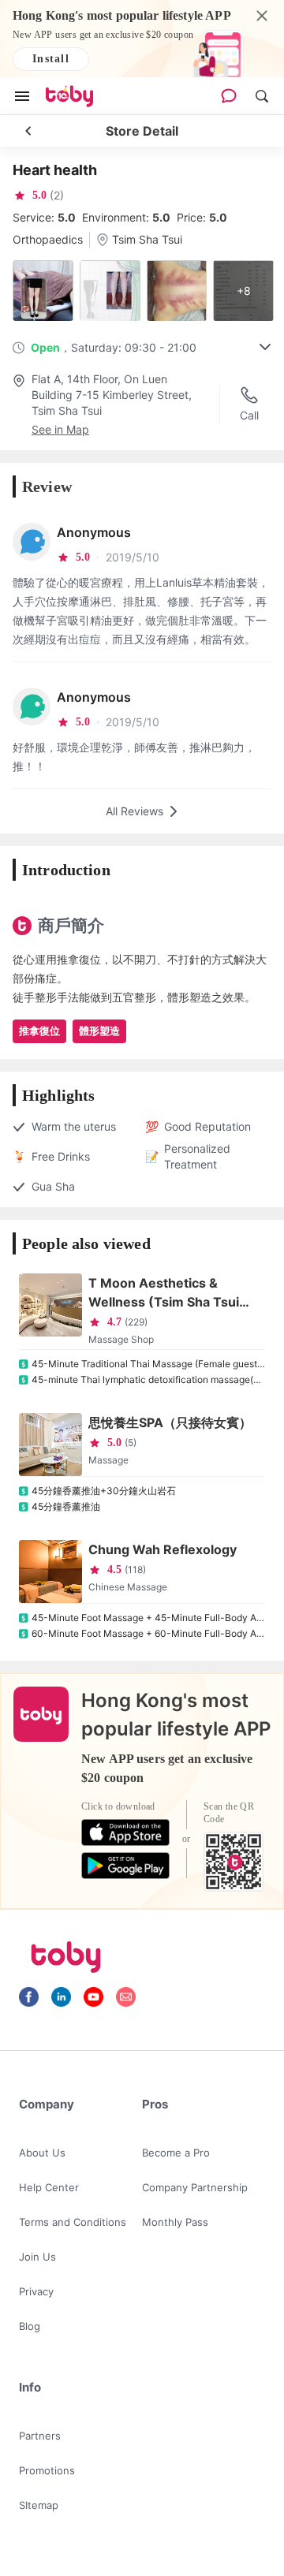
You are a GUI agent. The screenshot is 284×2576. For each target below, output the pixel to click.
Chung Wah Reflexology (163, 1549)
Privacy (36, 2291)
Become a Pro (176, 2153)
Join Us (37, 2257)
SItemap (39, 2505)
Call (249, 415)
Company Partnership (195, 2187)
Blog (30, 2326)
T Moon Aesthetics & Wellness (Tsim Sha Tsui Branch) (164, 1293)
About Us (42, 2153)
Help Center (49, 2187)
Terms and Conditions (73, 2222)
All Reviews (135, 811)
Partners (40, 2436)
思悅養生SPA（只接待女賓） (170, 1422)
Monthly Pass (175, 2222)
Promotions (47, 2470)
